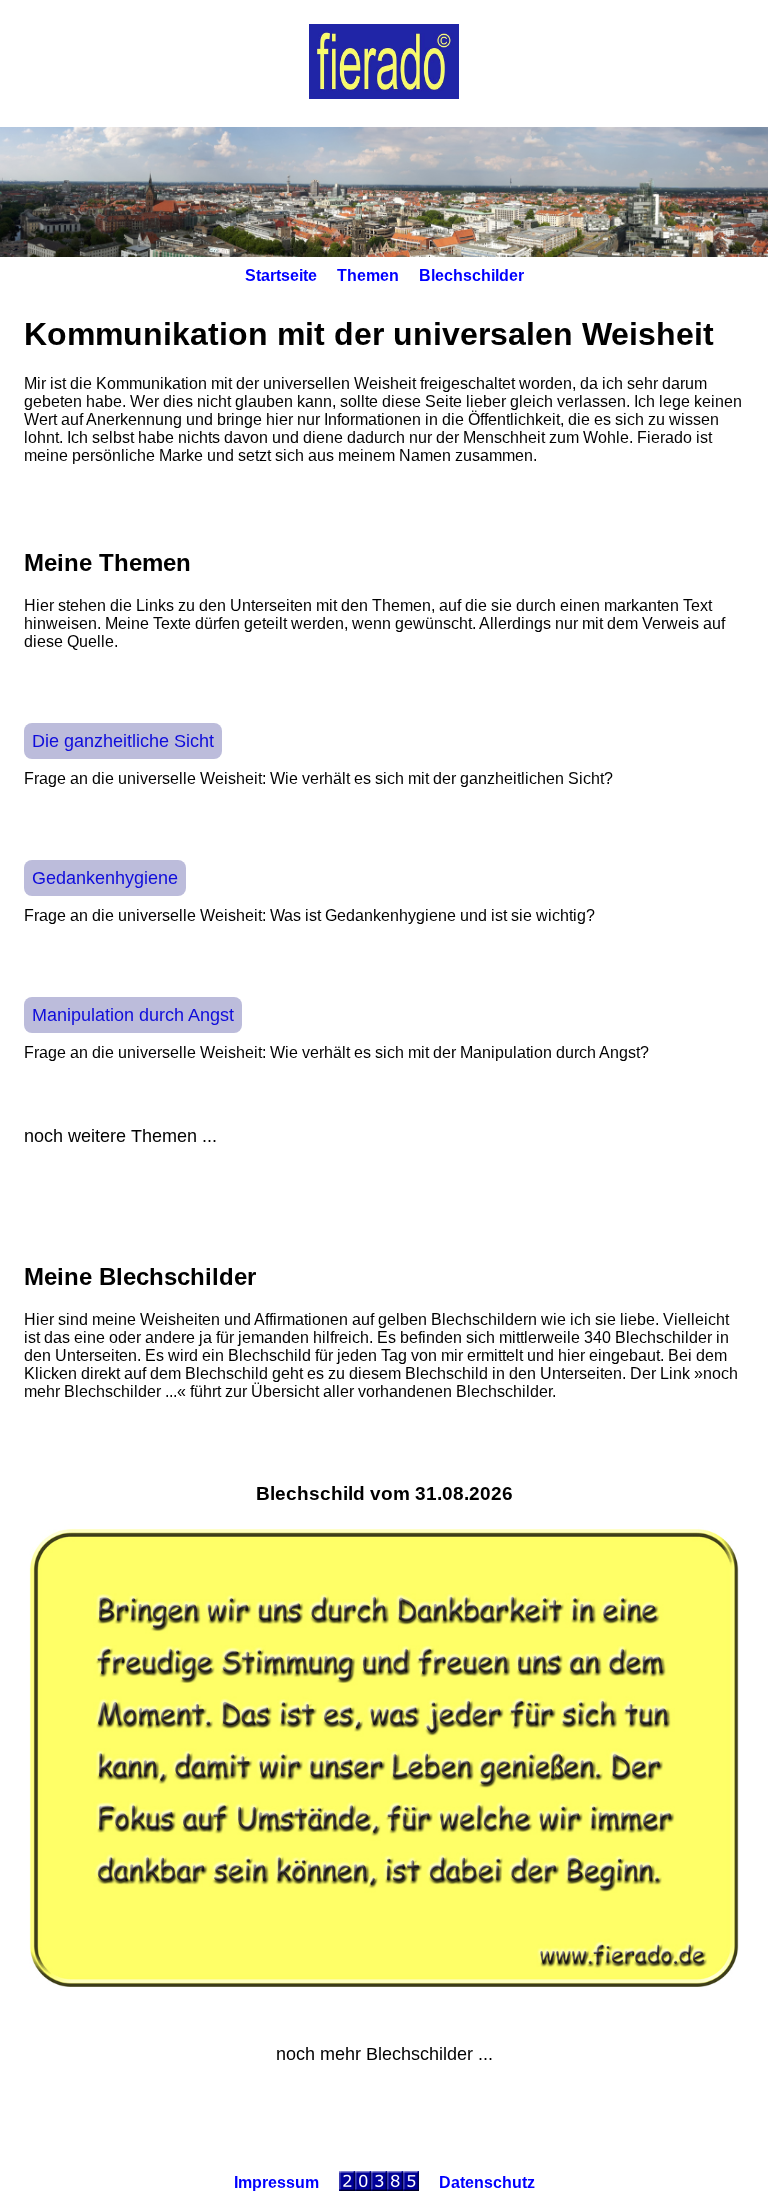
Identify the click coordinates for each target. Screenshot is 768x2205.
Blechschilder (471, 275)
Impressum (276, 2182)
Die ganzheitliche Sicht (123, 741)
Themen (368, 275)
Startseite (281, 275)
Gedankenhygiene (105, 878)
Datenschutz (487, 2182)
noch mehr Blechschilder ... (384, 2054)
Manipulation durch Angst (133, 1015)
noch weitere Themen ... (120, 1136)
